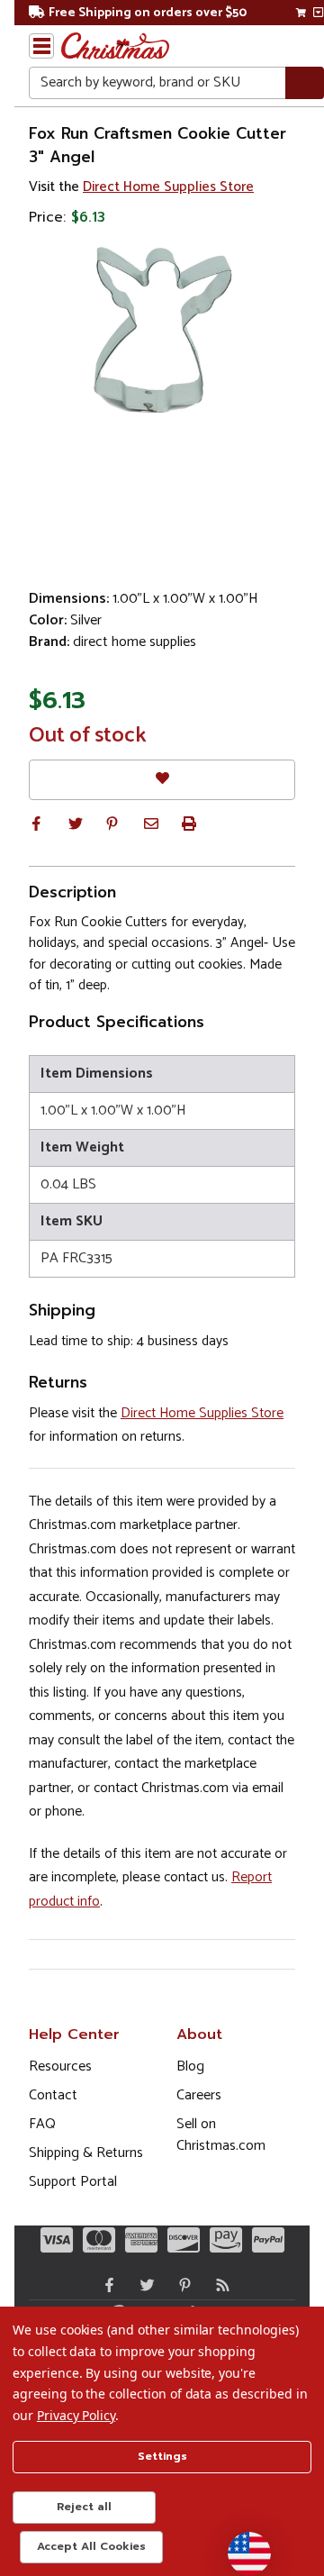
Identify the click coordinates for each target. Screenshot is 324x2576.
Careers (199, 2095)
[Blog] (219, 2285)
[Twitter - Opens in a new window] (143, 2285)
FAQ (42, 2124)
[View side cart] (318, 13)
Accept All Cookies (91, 2546)
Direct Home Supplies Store (168, 187)
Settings (162, 2456)
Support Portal (73, 2182)
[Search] (305, 83)
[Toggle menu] (41, 46)
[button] (36, 824)
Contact (53, 2095)
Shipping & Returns (86, 2153)
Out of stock (88, 736)
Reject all (84, 2507)
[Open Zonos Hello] (240, 2544)
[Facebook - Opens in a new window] (105, 2285)
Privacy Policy (76, 2415)
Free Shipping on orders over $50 (148, 13)
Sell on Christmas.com (221, 2135)
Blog (190, 2066)
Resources (60, 2066)
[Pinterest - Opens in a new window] (181, 2285)
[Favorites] (162, 780)
